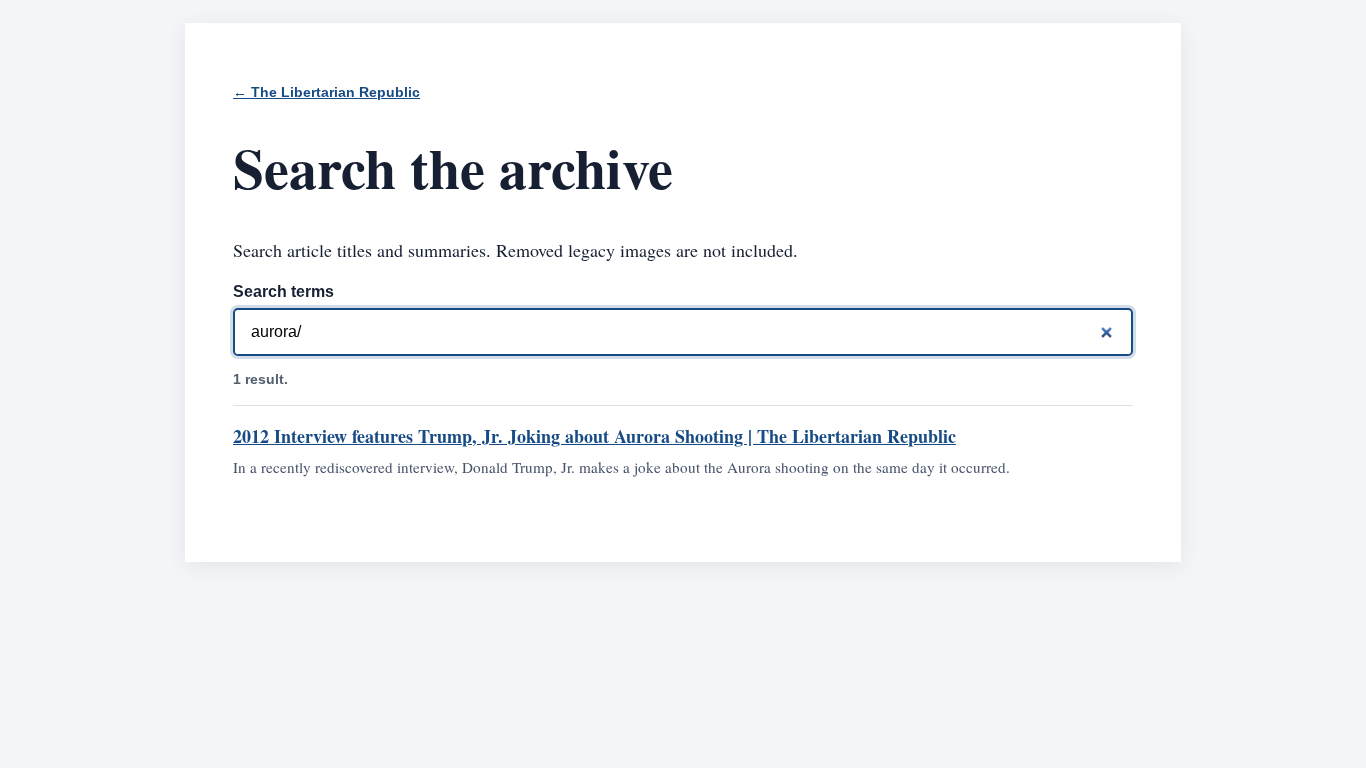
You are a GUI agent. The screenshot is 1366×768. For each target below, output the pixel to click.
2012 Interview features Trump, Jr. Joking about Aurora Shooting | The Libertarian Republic (594, 436)
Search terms (283, 291)
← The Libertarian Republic (326, 92)
